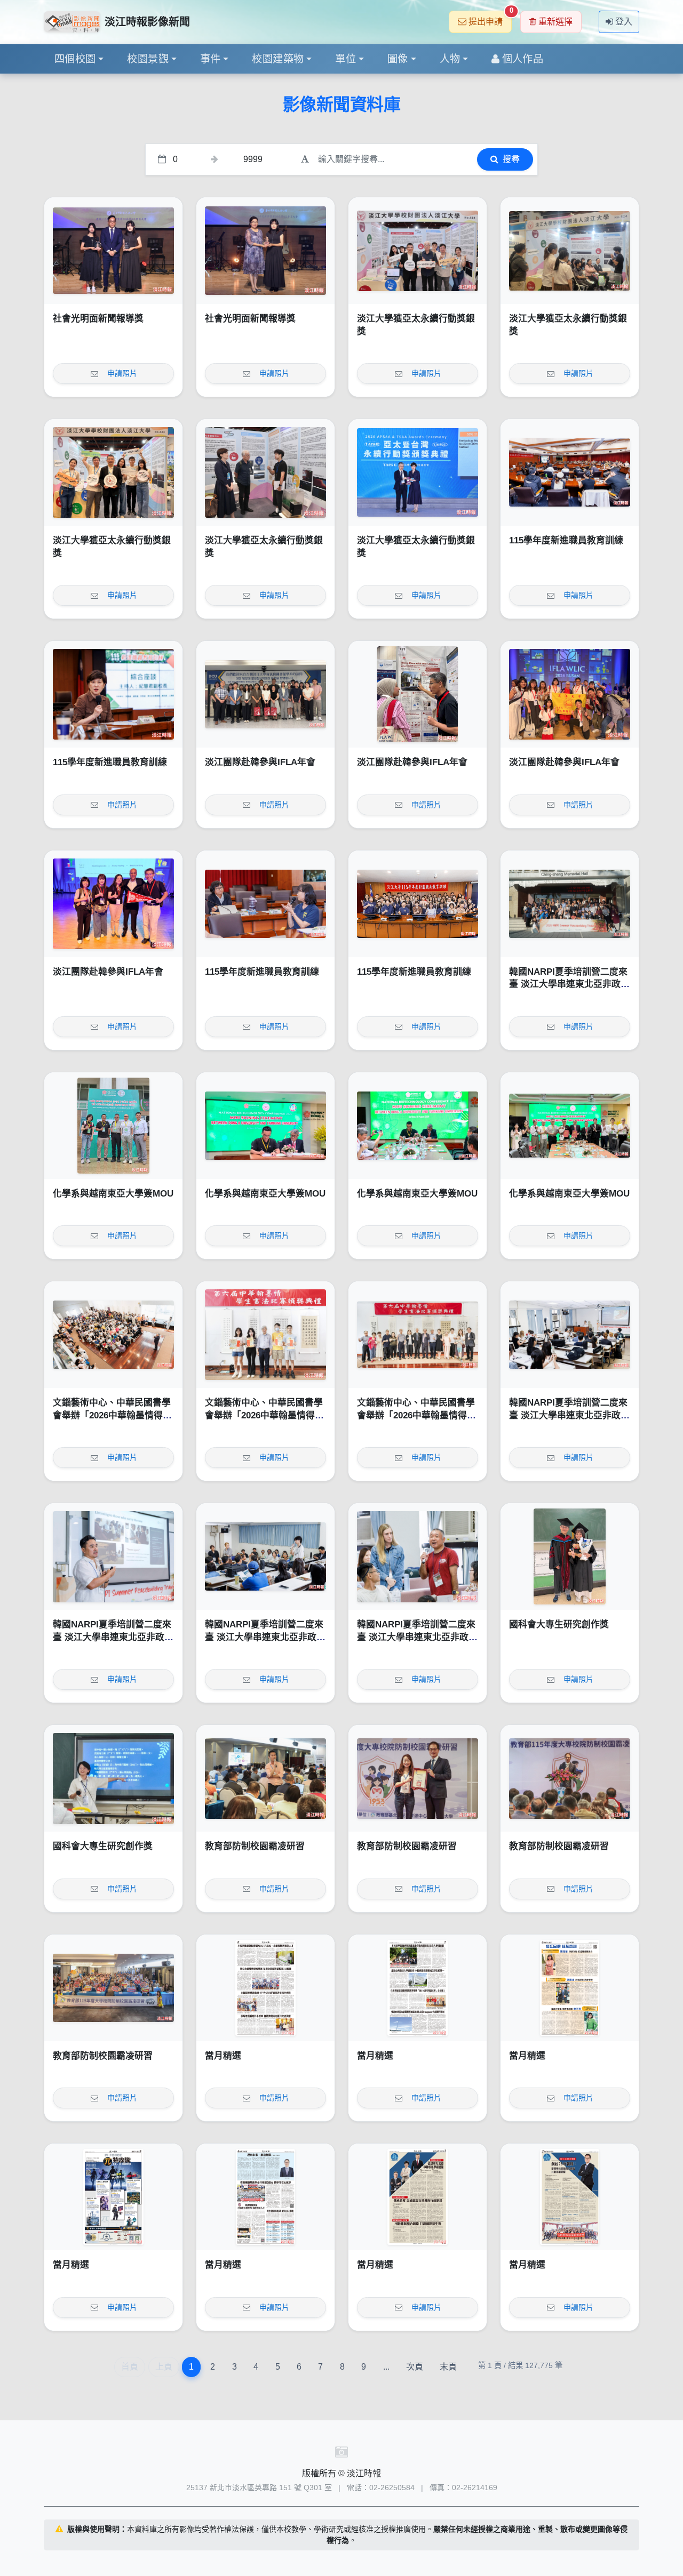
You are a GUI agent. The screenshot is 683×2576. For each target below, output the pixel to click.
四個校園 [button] (75, 59)
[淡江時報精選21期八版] (265, 1988)
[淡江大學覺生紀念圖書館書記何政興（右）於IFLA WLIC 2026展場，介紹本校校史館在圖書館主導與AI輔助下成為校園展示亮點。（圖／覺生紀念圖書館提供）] (418, 694)
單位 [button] (346, 59)
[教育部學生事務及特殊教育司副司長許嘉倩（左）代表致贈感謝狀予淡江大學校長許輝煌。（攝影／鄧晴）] (418, 1778)
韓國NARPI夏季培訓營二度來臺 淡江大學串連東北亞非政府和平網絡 (569, 984)
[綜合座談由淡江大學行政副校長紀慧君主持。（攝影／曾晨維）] (113, 694)
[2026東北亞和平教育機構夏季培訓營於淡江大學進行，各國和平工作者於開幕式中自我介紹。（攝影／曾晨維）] (265, 1556)
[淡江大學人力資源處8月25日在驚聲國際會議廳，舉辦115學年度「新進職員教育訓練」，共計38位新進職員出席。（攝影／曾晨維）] (418, 904)
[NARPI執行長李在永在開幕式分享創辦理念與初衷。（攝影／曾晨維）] (113, 1556)
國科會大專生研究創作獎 (559, 1624)
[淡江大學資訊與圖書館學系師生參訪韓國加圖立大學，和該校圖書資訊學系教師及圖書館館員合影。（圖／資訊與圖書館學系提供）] (265, 694)
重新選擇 (555, 22)
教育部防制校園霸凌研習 (255, 1846)
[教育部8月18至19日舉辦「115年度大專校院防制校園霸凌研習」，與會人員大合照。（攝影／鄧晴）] (113, 1988)
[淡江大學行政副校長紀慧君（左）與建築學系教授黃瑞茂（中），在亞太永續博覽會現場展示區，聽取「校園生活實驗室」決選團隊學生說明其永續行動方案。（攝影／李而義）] (265, 472)
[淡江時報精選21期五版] (113, 2197)
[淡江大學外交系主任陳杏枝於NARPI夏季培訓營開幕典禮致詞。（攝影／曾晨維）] (570, 1335)
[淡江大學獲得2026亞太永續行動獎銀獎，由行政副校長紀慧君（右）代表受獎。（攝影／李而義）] (418, 472)
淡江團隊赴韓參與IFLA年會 (260, 762)
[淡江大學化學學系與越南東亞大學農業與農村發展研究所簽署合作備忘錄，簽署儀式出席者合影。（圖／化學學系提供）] (570, 1126)
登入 (624, 22)
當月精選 (223, 2056)
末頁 (448, 2367)
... (386, 2367)
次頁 (415, 2367)
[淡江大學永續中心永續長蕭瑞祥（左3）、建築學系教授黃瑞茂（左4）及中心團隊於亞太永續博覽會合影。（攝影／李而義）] (418, 251)
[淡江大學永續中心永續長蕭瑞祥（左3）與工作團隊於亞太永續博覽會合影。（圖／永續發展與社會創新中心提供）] (113, 472)
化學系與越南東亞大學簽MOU (113, 1194)
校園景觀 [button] (148, 59)
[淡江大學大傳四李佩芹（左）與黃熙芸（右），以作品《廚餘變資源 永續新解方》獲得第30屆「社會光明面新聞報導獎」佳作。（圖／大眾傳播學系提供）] (113, 251)
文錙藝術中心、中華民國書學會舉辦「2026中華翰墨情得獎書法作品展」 (112, 1415)
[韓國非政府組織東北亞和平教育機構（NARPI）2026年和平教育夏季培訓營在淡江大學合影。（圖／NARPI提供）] (570, 904)
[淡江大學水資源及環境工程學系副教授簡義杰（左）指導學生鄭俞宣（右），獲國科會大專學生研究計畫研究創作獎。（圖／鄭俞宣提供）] (570, 1556)
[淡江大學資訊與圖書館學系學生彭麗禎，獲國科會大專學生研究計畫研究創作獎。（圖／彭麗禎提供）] (113, 1778)
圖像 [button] (398, 59)
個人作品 (523, 59)
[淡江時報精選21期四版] (265, 2197)
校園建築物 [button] (278, 59)
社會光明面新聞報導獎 (98, 319)
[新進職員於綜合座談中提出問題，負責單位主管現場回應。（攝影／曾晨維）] (265, 904)
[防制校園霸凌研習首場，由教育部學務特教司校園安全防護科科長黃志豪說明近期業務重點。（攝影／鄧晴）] (265, 1778)
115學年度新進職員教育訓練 (566, 540)
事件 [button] (211, 59)
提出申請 (490, 18)
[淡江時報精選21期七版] (418, 1988)
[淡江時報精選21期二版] (570, 2197)
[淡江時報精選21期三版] (418, 2197)
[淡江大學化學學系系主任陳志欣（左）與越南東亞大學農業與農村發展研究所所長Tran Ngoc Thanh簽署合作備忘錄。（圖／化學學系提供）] (265, 1126)
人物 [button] (450, 59)
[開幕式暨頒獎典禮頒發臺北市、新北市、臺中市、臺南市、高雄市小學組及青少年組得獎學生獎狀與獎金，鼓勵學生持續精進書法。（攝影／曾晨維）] (265, 1335)
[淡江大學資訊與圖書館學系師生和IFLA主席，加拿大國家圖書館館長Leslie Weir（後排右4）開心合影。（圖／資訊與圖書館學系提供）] (570, 694)
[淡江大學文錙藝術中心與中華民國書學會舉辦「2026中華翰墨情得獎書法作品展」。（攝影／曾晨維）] (418, 1335)
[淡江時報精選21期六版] (570, 1988)
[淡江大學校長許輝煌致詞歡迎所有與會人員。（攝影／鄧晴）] (570, 1778)
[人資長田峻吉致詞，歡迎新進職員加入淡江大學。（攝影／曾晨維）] (570, 472)
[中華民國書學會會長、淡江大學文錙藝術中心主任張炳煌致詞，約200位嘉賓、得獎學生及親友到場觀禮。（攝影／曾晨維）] (113, 1335)
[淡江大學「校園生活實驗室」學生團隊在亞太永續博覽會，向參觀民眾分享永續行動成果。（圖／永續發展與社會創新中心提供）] (570, 251)
